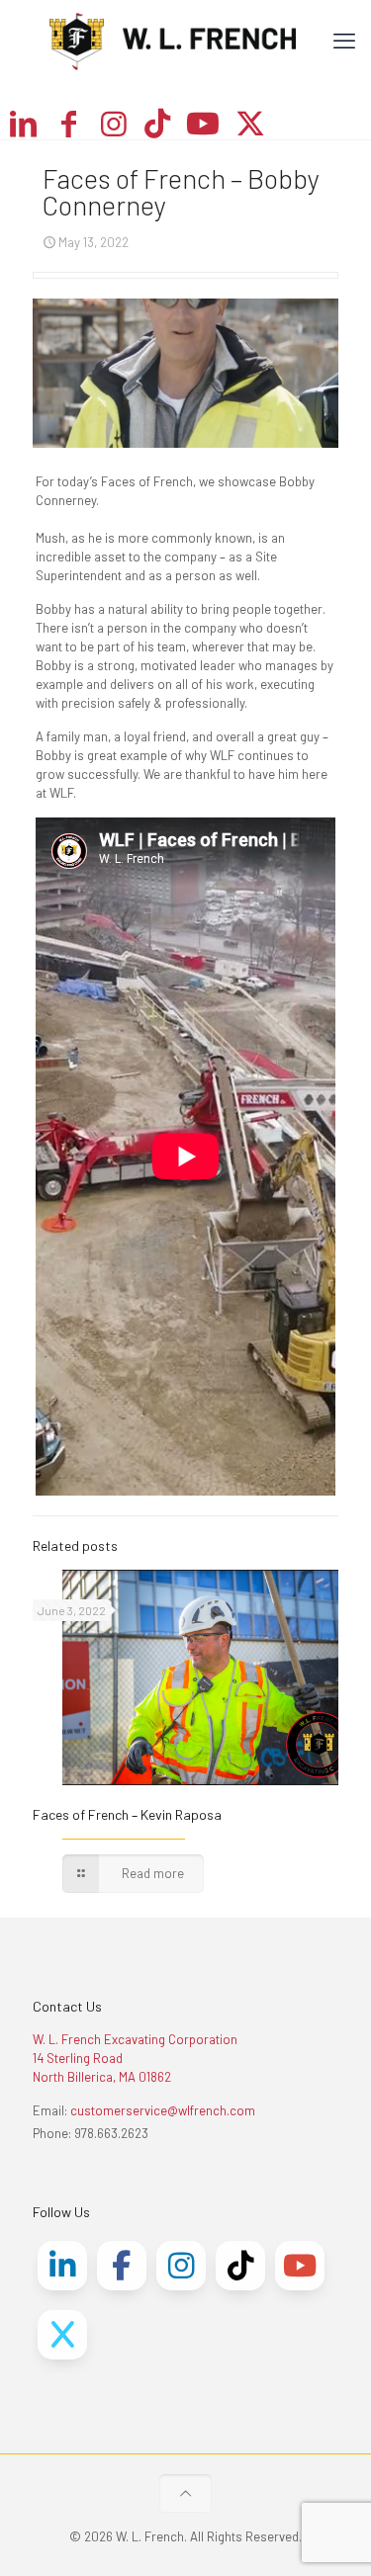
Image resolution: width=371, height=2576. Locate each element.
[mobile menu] (344, 40)
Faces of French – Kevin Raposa (127, 1814)
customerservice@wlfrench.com (163, 2110)
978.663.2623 (111, 2133)
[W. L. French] (185, 40)
